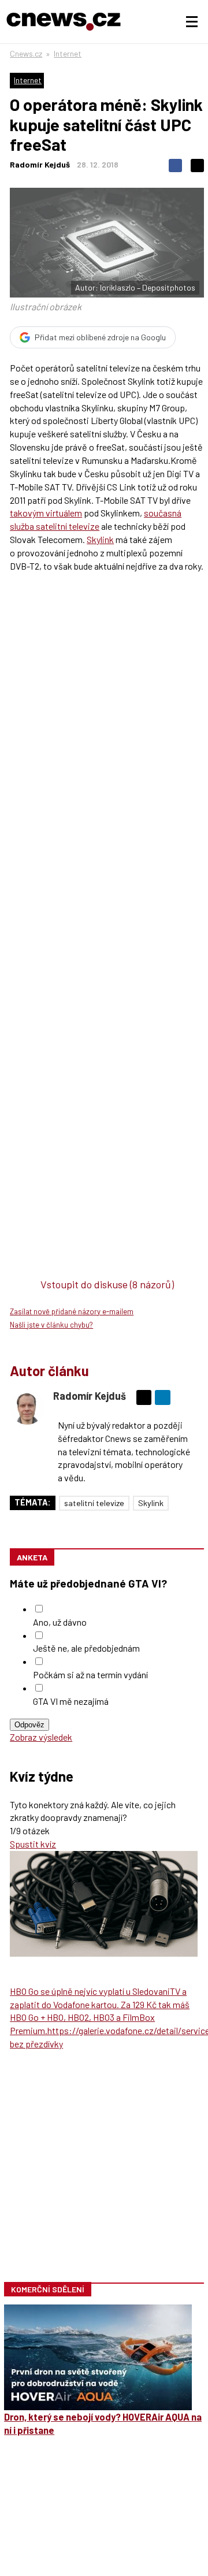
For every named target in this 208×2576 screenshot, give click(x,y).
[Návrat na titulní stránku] (64, 22)
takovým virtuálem (46, 513)
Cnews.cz (26, 53)
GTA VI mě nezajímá (71, 1701)
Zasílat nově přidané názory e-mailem (72, 1311)
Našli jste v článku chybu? (51, 1325)
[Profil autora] (27, 1407)
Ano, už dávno (60, 1622)
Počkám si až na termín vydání (90, 1674)
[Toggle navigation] (192, 22)
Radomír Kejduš (40, 164)
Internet (68, 53)
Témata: (33, 1502)
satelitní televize (94, 1503)
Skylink (100, 539)
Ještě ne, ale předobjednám (86, 1648)
